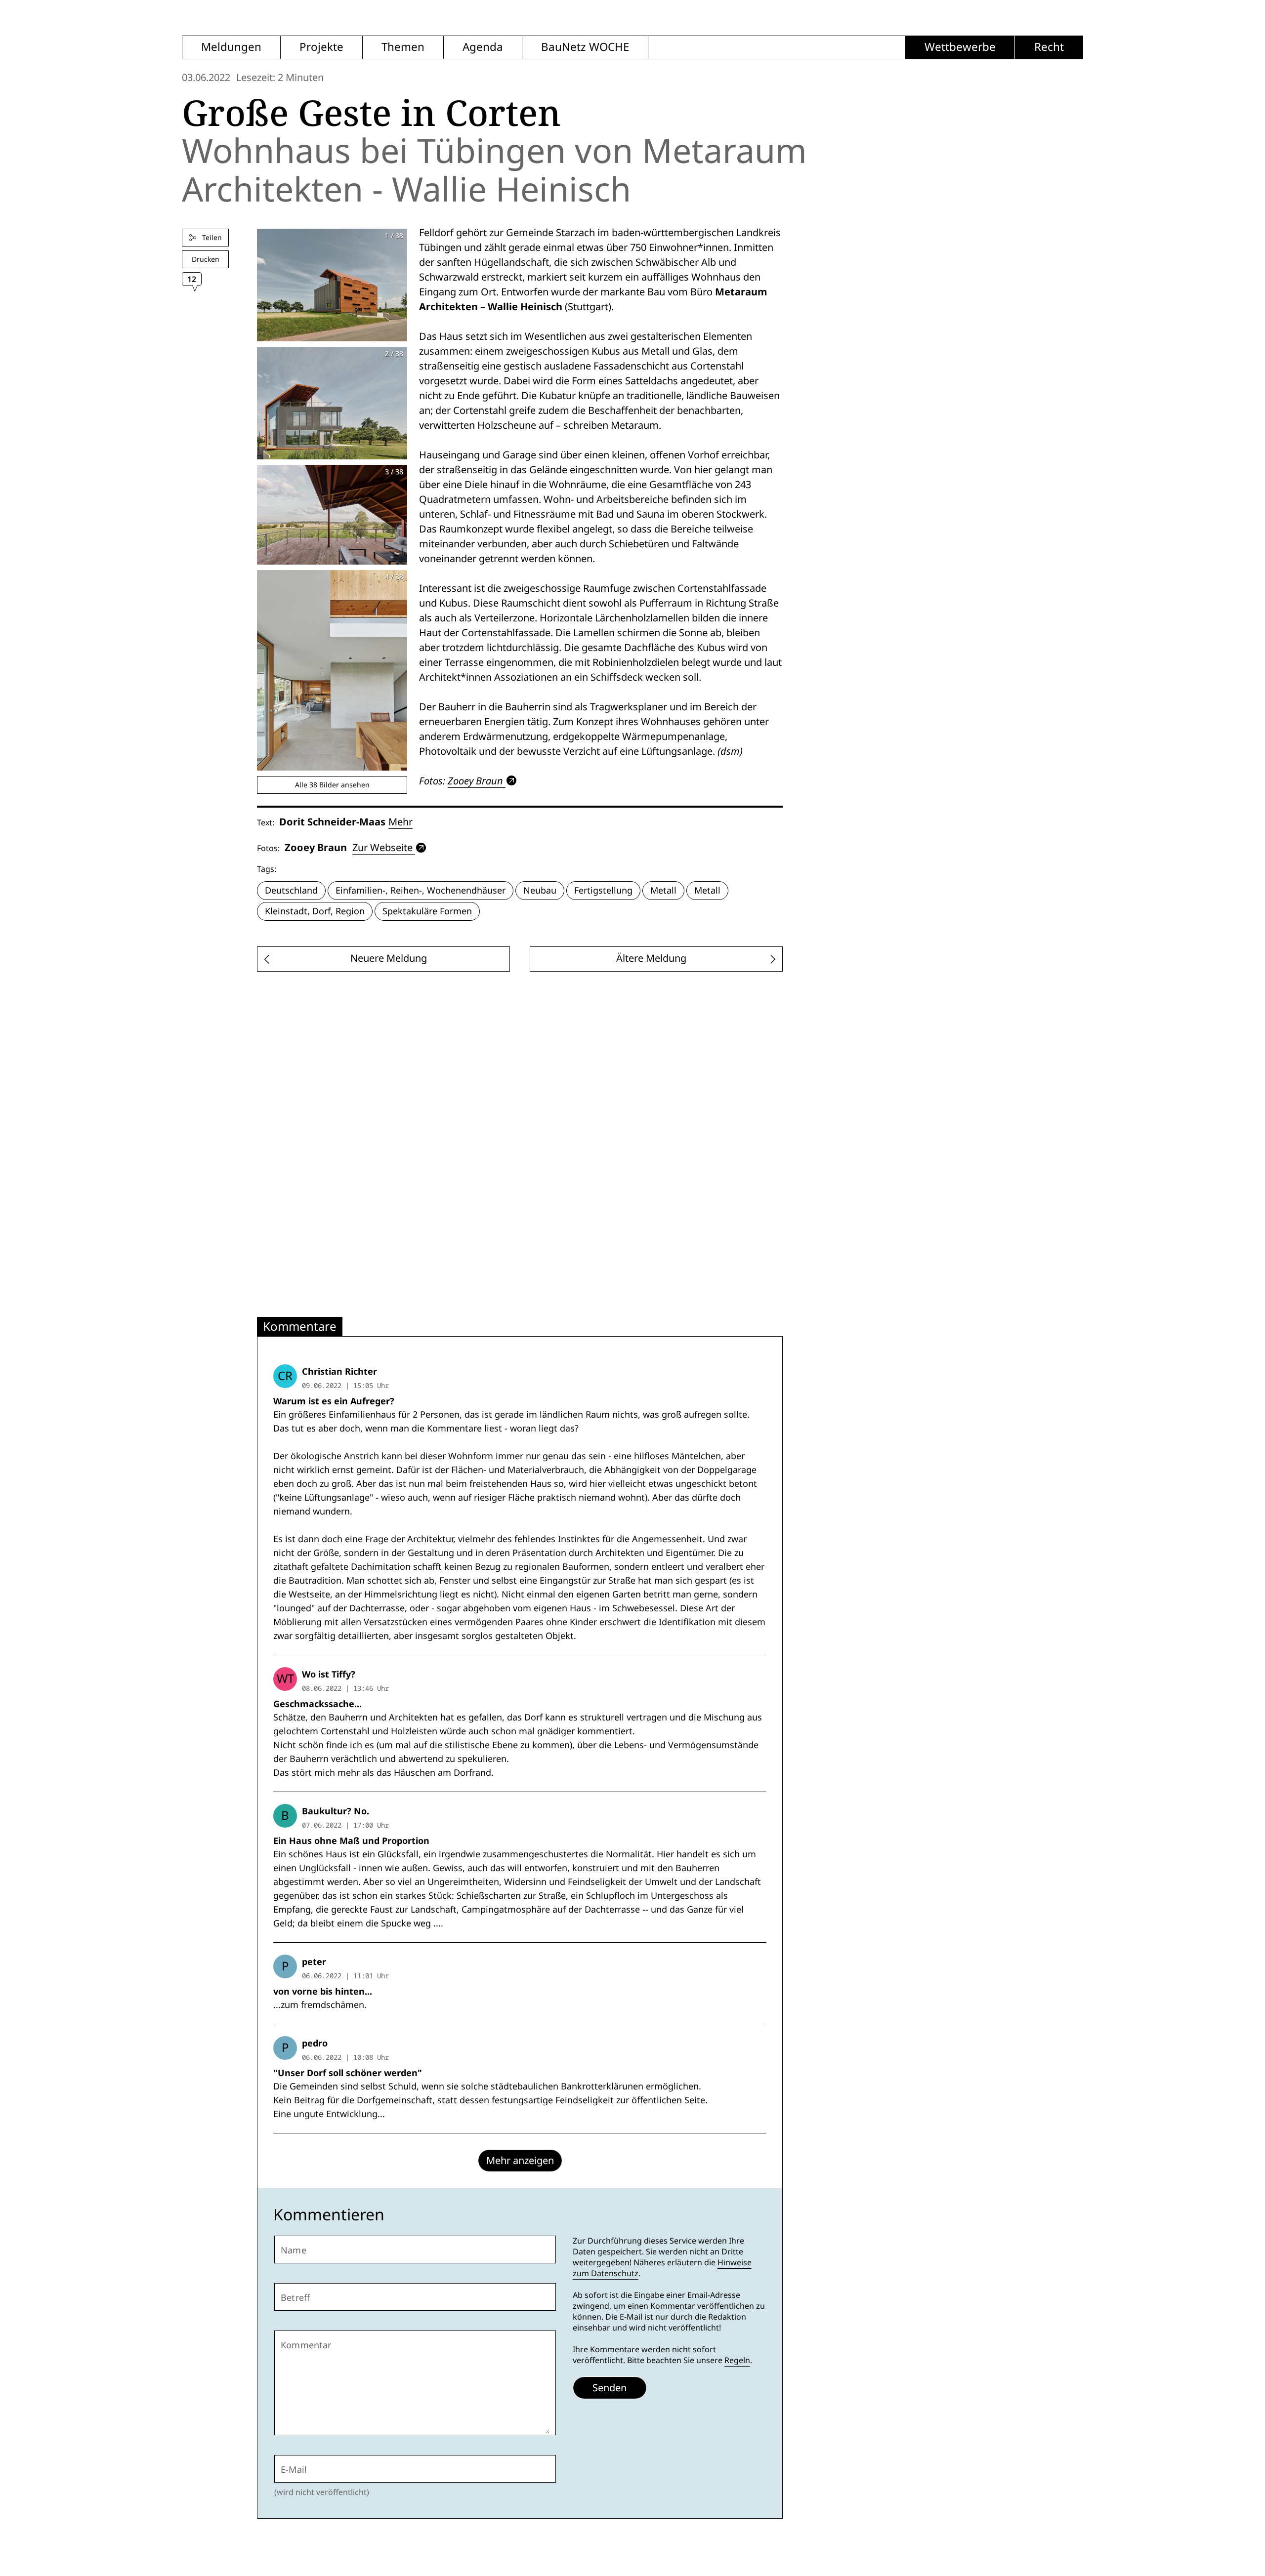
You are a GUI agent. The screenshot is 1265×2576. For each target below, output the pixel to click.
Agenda (483, 47)
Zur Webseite (382, 848)
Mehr (401, 822)
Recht (1049, 47)
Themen (403, 47)
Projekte (321, 47)
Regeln (737, 2360)
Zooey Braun (475, 781)
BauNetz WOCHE (585, 47)
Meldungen (231, 47)
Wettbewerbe (960, 47)
